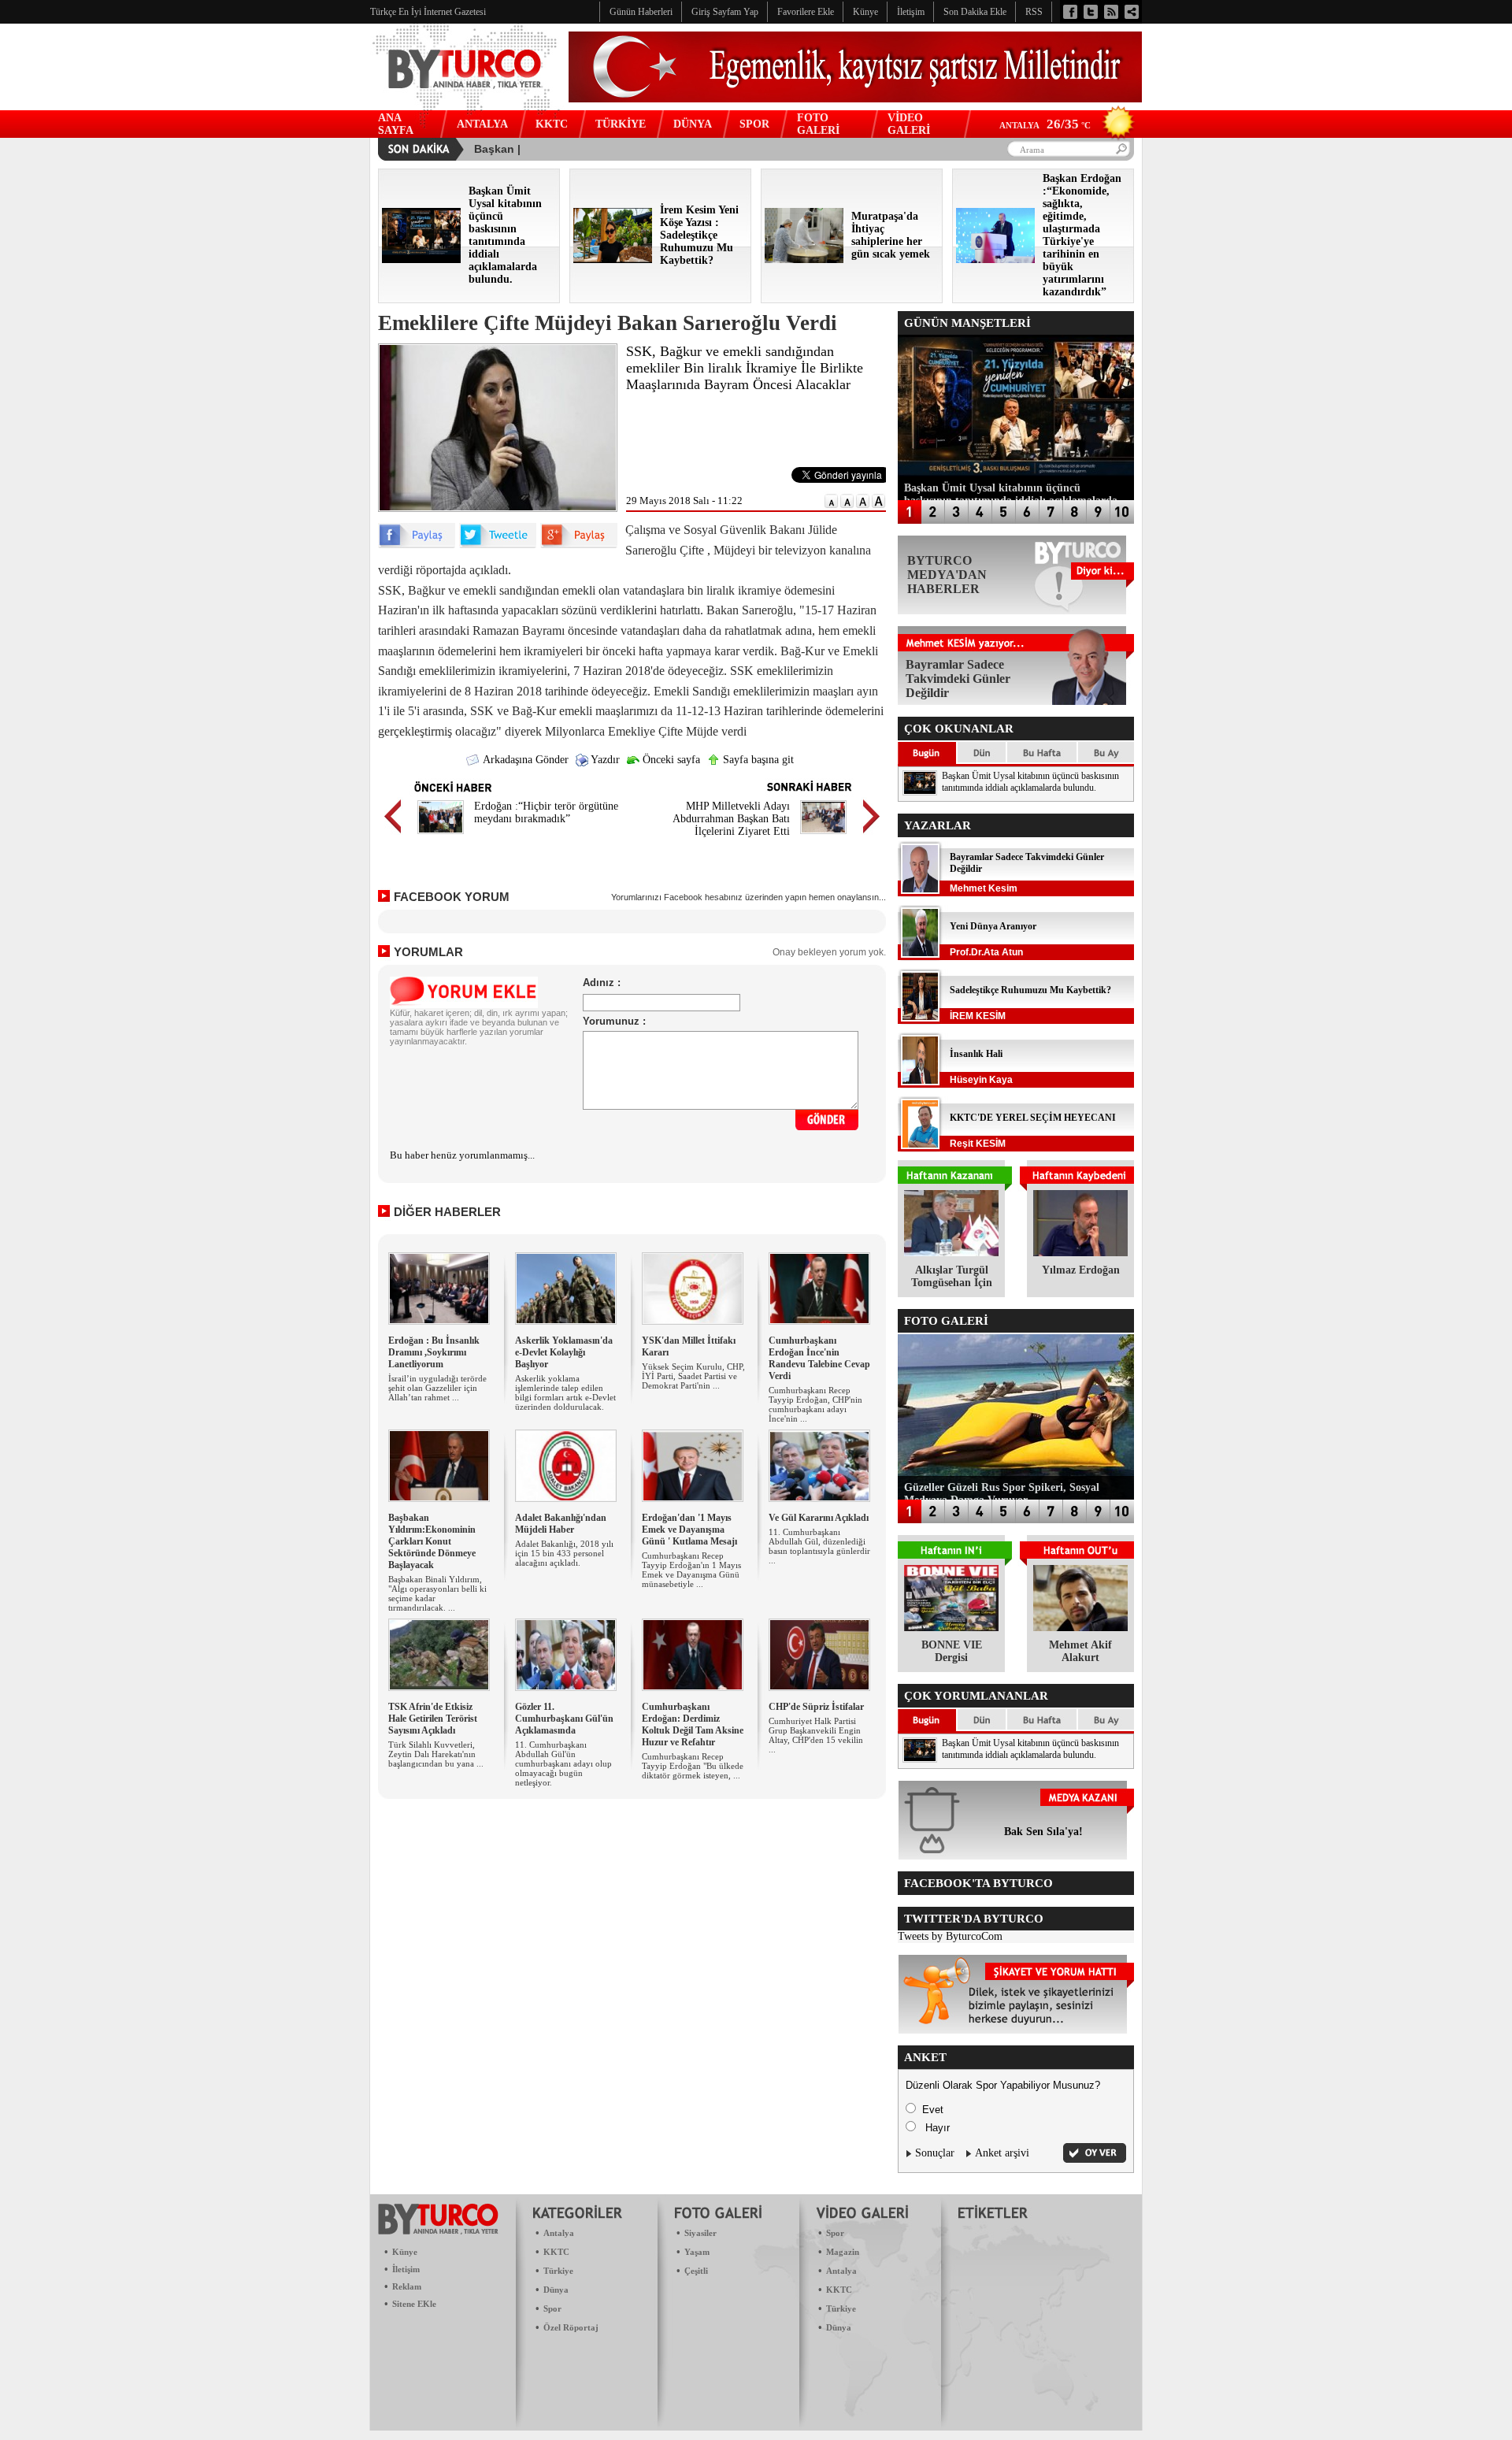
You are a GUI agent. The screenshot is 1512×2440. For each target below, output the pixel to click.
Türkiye (558, 2271)
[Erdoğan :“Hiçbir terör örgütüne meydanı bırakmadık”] (441, 836)
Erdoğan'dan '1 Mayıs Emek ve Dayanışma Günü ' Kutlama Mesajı (689, 1530)
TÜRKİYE (621, 124)
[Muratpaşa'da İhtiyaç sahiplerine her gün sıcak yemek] (804, 260)
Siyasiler (700, 2233)
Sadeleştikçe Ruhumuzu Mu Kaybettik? (1030, 990)
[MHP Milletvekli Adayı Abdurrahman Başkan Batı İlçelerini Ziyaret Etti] (823, 836)
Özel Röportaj (571, 2327)
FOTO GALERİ (818, 124)
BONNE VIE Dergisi (952, 1651)
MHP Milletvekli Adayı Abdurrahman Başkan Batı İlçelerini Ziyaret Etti (731, 819)
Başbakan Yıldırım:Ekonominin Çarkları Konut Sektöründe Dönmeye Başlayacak (432, 1541)
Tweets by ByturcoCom (950, 1936)
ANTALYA (482, 124)
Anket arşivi (1002, 2153)
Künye (405, 2252)
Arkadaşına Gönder (524, 760)
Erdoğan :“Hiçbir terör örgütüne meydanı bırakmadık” (546, 812)
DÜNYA (693, 124)
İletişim (406, 2269)
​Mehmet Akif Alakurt (1080, 1651)
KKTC (552, 124)
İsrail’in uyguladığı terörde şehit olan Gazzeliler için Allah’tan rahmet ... (437, 1388)
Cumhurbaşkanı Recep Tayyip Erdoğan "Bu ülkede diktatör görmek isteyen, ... (693, 1766)
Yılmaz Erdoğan (1081, 1270)
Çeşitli (696, 2271)
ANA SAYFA (396, 124)
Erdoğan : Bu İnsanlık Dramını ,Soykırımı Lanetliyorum (434, 1352)
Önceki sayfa (670, 760)
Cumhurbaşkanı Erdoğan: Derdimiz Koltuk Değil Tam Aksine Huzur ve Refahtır (693, 1724)
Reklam (407, 2286)
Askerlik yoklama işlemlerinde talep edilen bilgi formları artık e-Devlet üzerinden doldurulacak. (565, 1392)
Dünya (556, 2290)
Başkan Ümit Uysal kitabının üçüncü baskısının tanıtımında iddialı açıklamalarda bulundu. (1030, 782)
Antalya (559, 2233)
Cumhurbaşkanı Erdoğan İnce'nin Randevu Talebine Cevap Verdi (819, 1358)
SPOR (754, 124)
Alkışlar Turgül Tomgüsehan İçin (952, 1276)
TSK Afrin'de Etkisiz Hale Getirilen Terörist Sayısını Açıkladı (433, 1719)
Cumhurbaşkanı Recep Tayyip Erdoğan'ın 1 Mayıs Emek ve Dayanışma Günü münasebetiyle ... (691, 1570)
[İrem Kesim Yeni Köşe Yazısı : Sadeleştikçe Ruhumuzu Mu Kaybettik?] (613, 260)
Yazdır (604, 760)
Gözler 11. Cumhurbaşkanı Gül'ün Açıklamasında (564, 1719)
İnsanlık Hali (976, 1054)
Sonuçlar (935, 2153)
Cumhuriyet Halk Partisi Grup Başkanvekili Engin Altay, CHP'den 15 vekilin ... (816, 1735)
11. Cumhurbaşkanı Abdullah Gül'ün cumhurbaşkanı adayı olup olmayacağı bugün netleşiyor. (563, 1763)
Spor (552, 2308)
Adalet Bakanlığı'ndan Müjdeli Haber (561, 1524)
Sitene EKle (414, 2304)
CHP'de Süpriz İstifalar (816, 1707)
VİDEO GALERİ (909, 124)
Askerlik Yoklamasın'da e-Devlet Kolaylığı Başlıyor (564, 1352)
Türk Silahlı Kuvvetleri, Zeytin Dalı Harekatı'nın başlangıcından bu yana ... (436, 1754)
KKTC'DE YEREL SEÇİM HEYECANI (1033, 1118)
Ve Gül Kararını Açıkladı (819, 1518)
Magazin (843, 2252)
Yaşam (697, 2252)
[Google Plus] (579, 545)
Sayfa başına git (757, 760)
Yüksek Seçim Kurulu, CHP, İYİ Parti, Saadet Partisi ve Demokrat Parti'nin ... (693, 1376)
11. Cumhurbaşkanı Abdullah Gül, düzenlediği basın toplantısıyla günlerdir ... (819, 1546)
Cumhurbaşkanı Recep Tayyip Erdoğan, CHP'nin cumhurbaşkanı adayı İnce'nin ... (815, 1404)
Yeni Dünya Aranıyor (993, 926)
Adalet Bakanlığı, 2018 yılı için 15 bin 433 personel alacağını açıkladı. (564, 1553)
